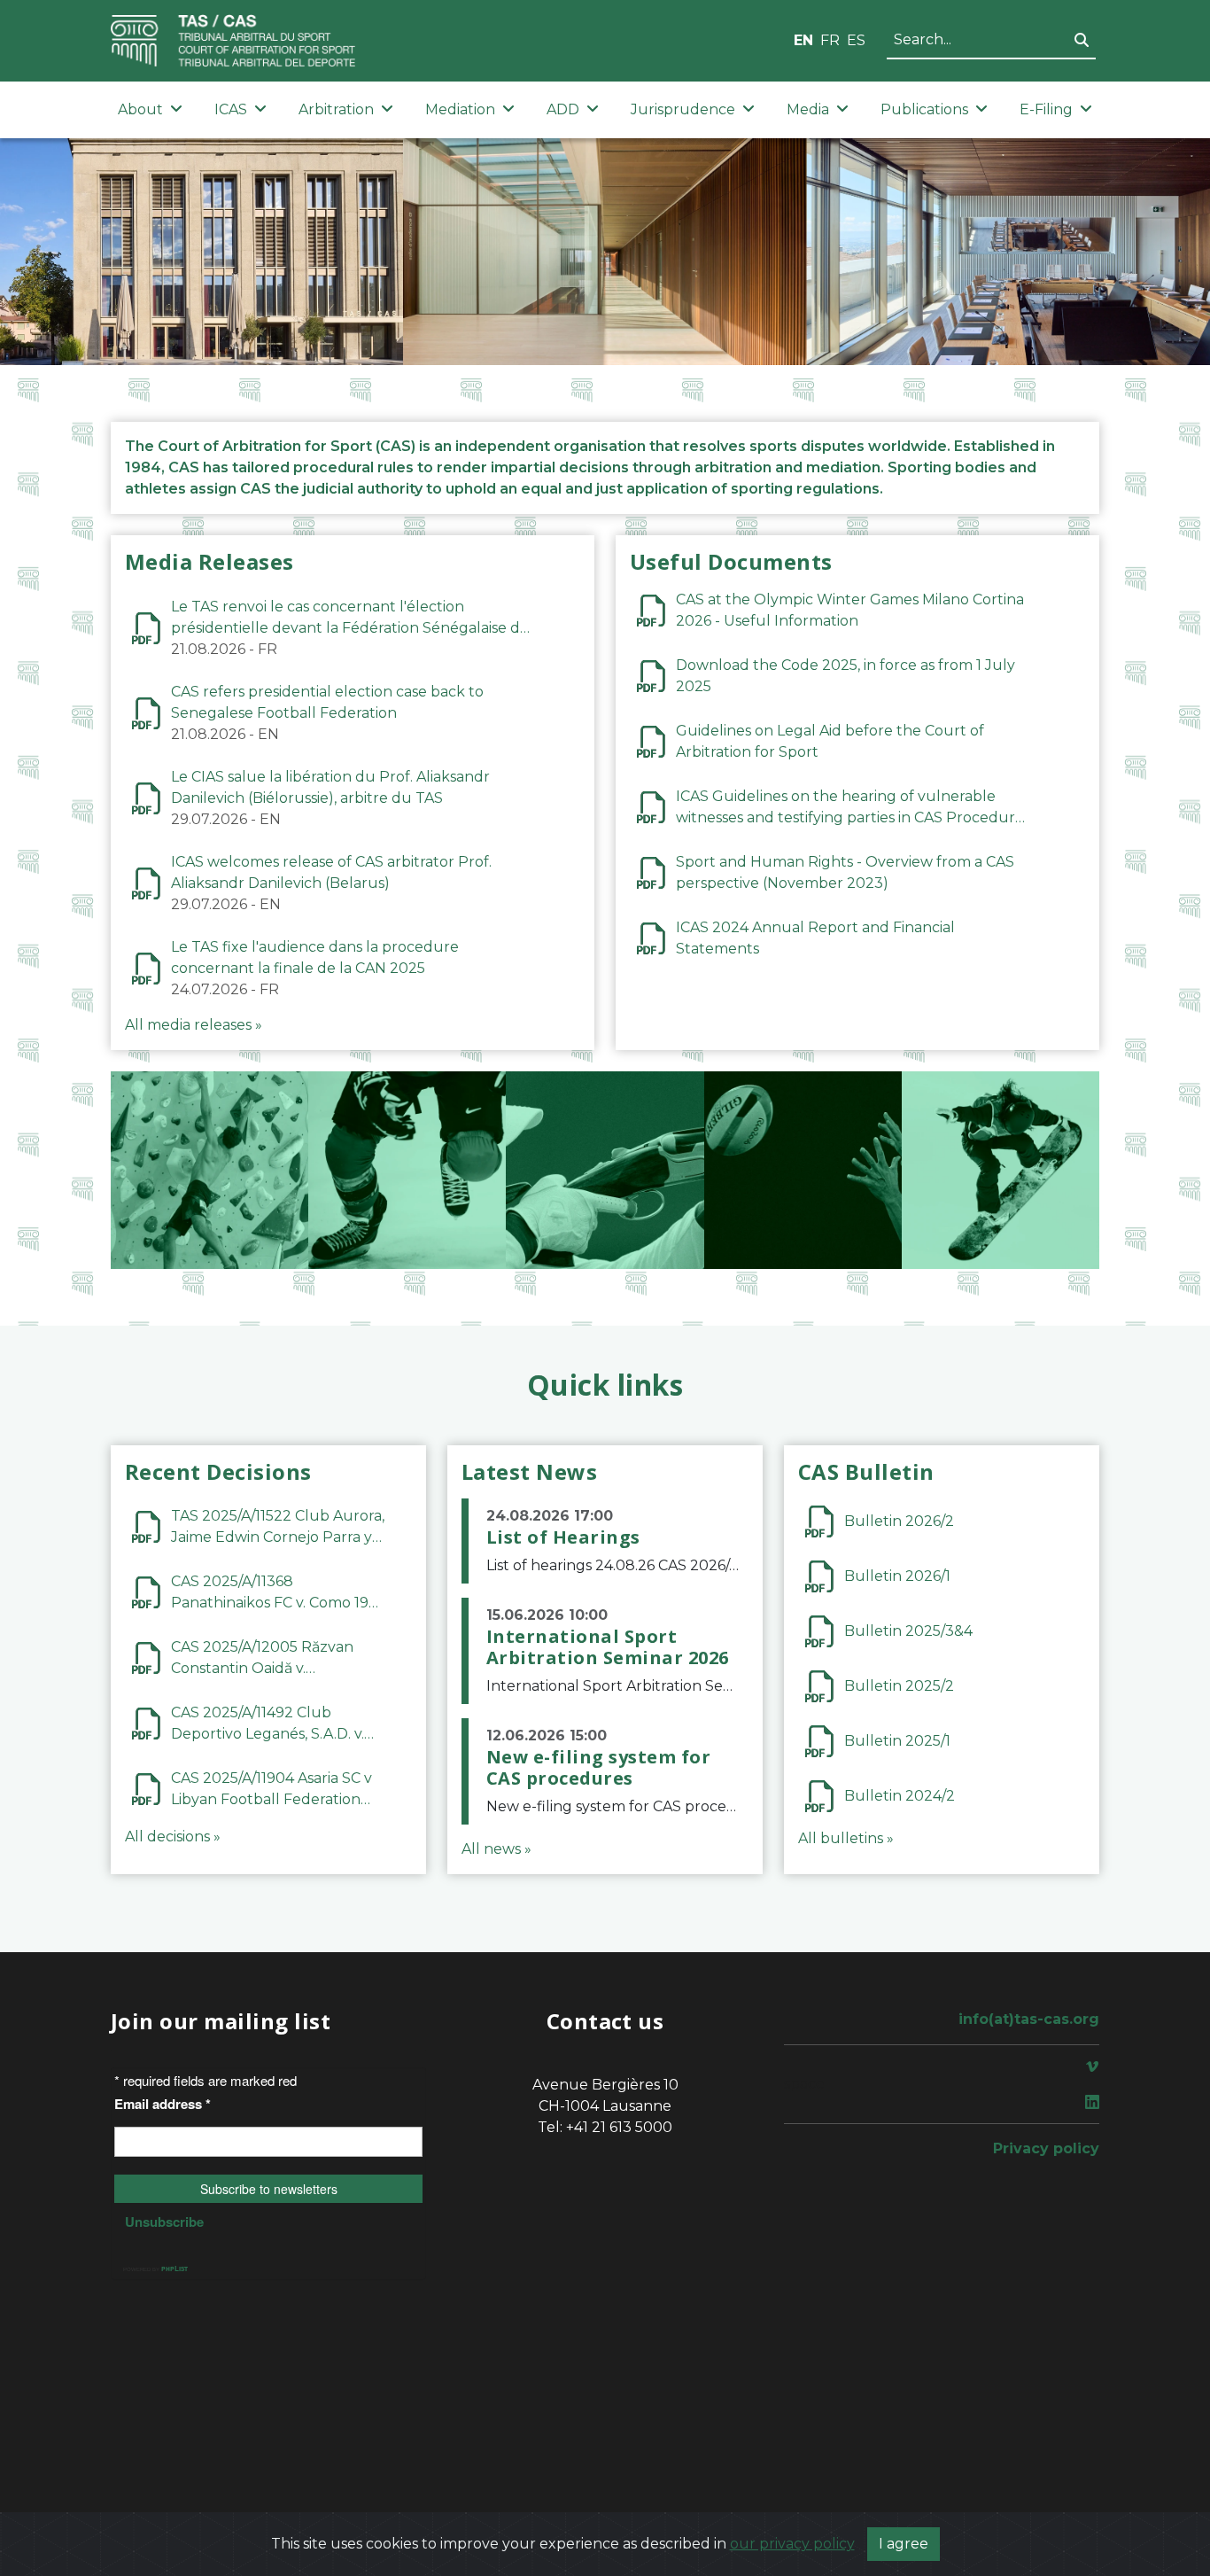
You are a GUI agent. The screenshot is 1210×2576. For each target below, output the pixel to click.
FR (830, 40)
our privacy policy (792, 2544)
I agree (904, 2544)
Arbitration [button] (336, 109)
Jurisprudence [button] (683, 109)
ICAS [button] (231, 109)
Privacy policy (1046, 2148)
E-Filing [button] (1046, 109)
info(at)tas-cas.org (1029, 2019)
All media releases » (194, 1025)
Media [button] (808, 109)
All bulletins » (846, 1838)
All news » (496, 1849)
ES (856, 40)
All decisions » (173, 1837)
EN (803, 40)
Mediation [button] (460, 109)
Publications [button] (924, 109)
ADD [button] (563, 109)
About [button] (140, 109)
